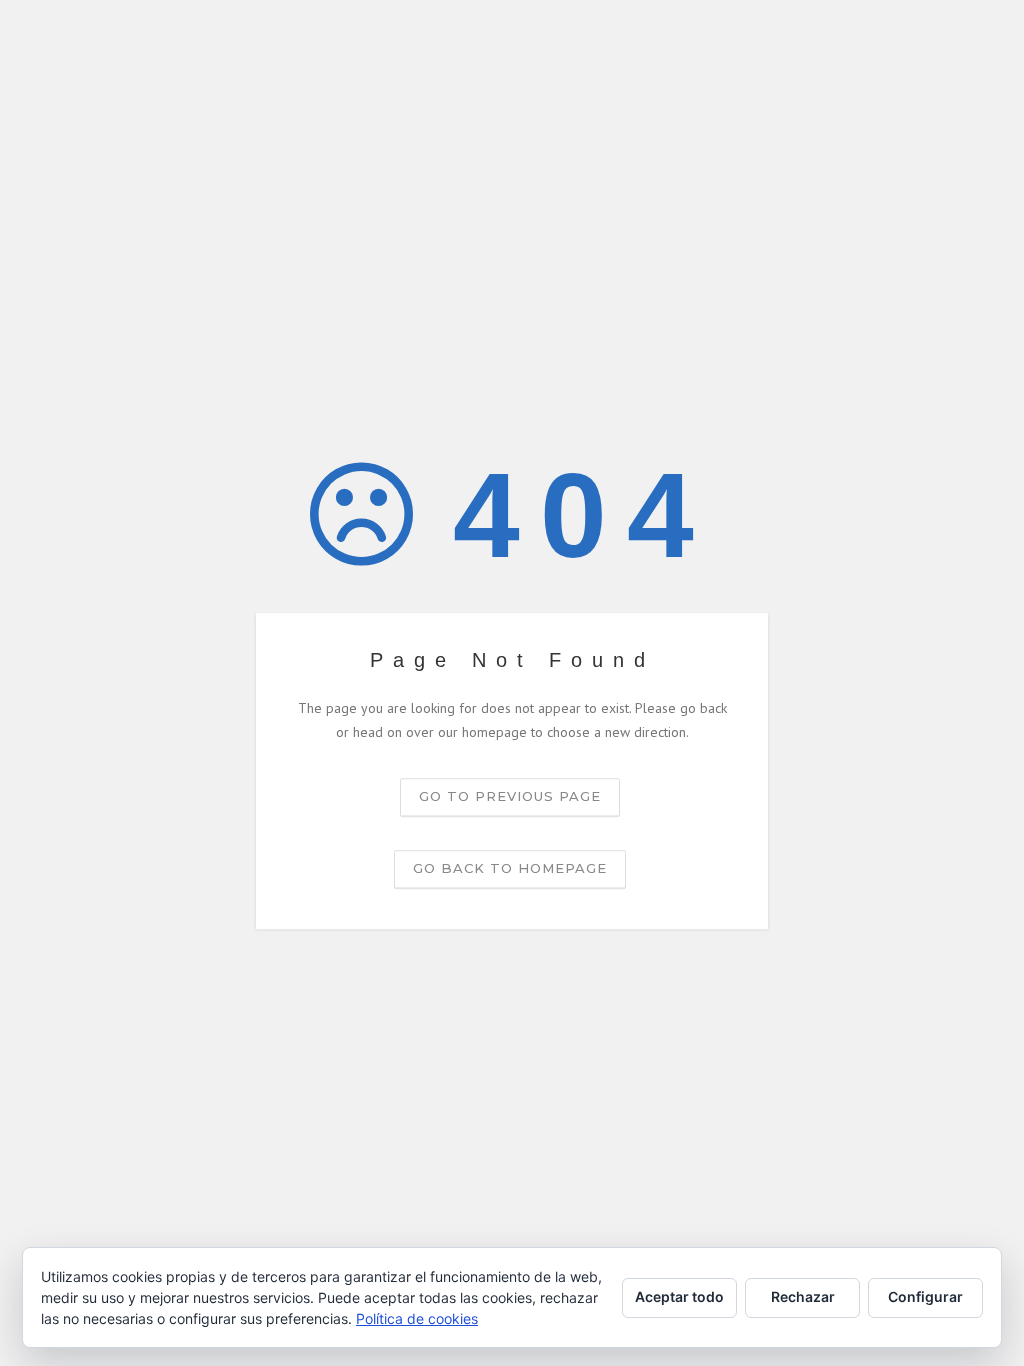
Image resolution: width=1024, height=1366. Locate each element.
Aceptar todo (679, 1296)
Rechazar (803, 1296)
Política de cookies (417, 1318)
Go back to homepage (510, 868)
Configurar (925, 1296)
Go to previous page (510, 796)
